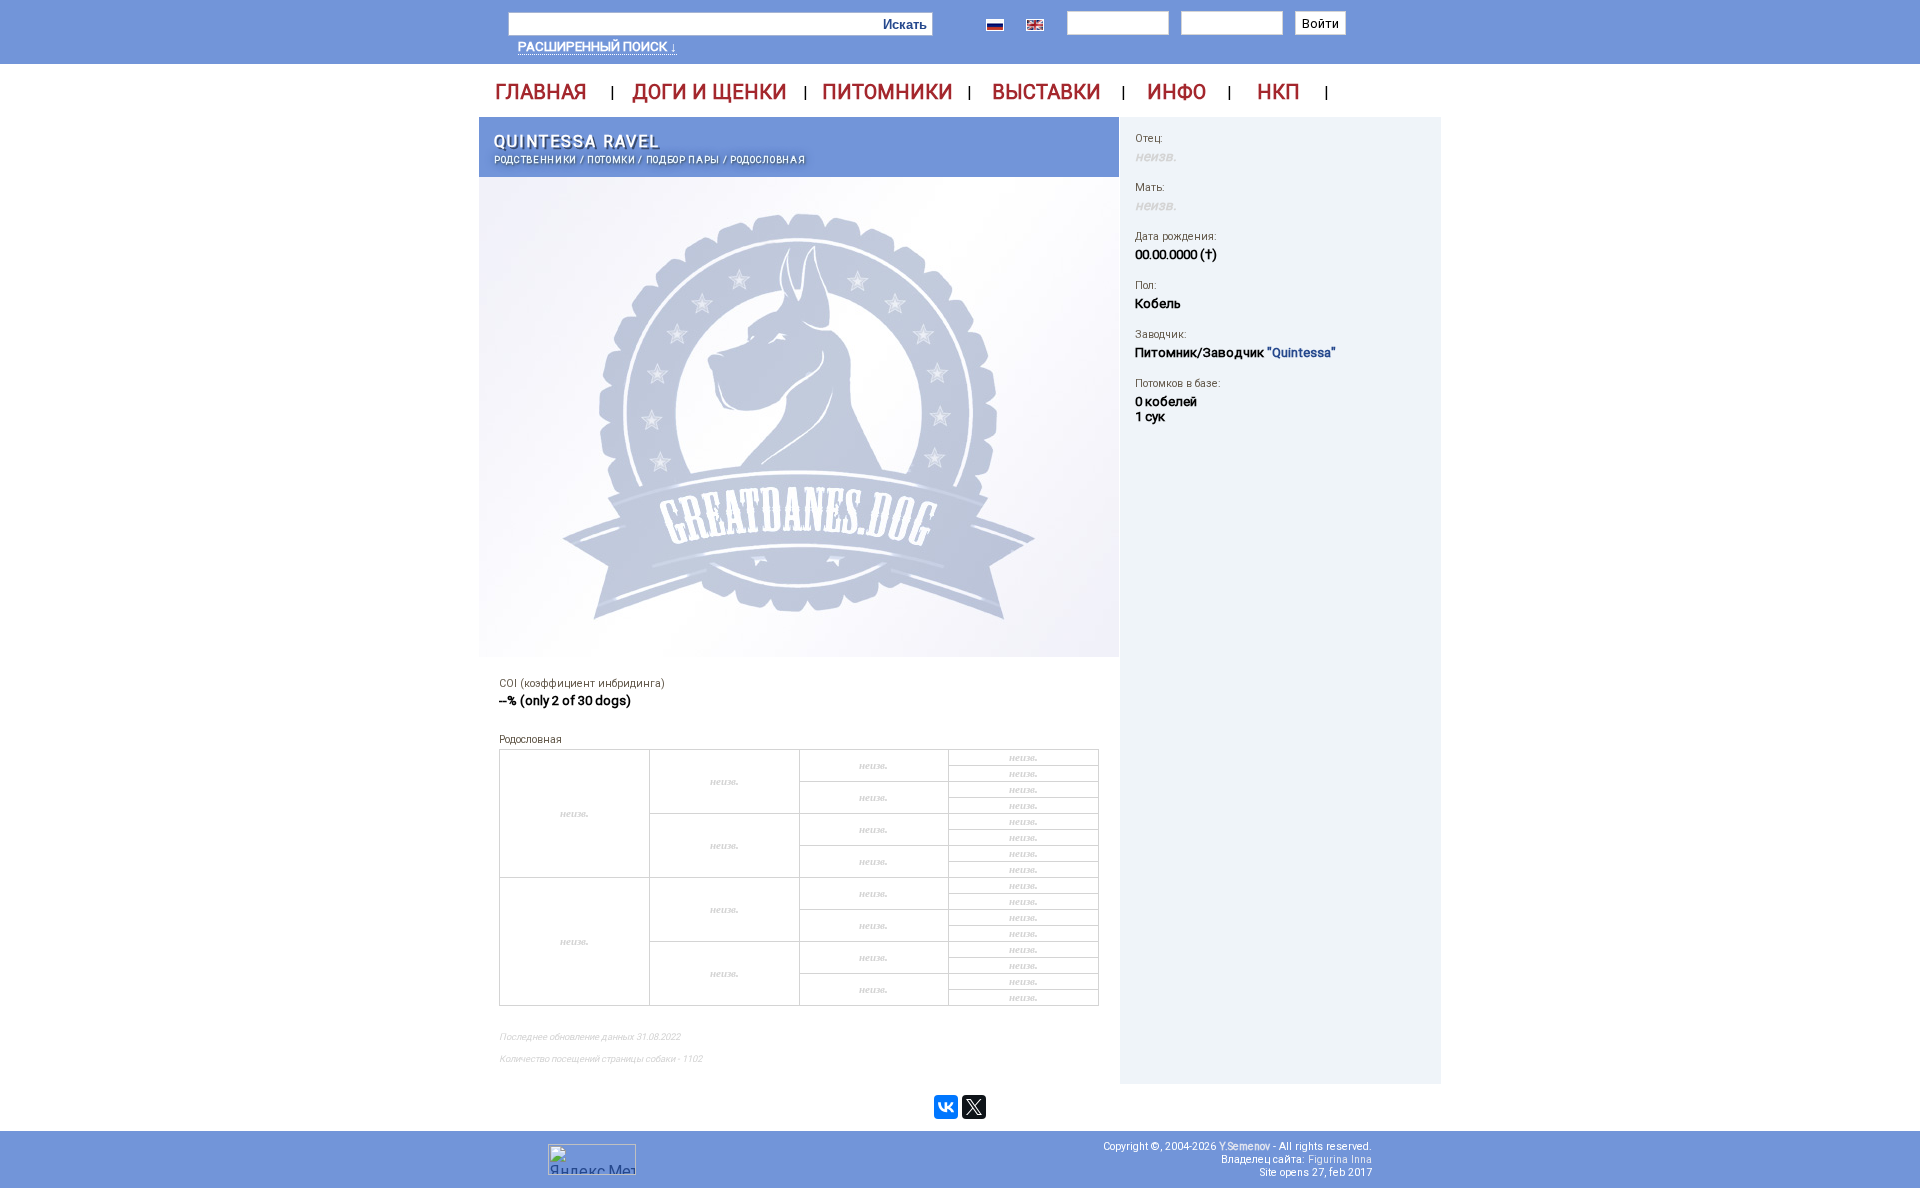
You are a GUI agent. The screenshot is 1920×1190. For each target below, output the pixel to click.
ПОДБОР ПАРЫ (683, 159)
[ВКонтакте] (946, 1107)
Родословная (767, 159)
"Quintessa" (1301, 352)
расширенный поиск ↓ (597, 46)
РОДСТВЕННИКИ (535, 159)
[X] (974, 1107)
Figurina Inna (1340, 1159)
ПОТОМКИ (611, 159)
